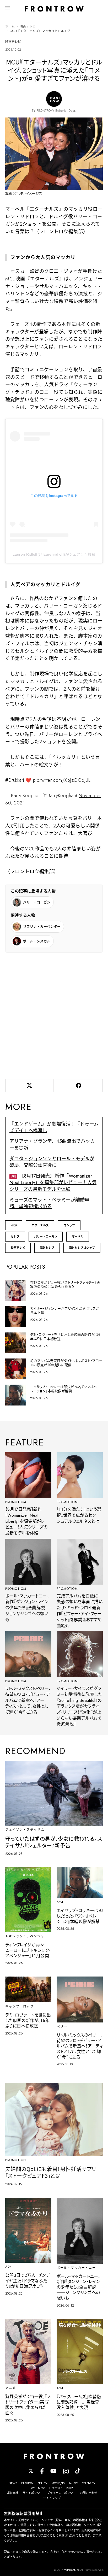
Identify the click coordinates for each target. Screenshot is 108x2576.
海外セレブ (47, 1248)
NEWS (13, 2483)
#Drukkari (15, 780)
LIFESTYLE (56, 2488)
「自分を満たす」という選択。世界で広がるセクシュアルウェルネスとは (79, 1515)
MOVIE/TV (58, 2483)
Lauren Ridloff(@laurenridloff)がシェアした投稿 (54, 554)
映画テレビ (28, 26)
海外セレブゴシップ (82, 1248)
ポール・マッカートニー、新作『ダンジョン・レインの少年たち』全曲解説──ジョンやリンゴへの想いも (28, 1608)
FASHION (27, 2483)
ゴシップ (69, 1225)
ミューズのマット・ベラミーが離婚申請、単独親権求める (49, 1203)
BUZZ (70, 2488)
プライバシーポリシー (61, 2493)
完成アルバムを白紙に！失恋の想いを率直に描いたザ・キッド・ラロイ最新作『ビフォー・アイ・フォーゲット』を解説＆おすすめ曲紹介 (80, 1611)
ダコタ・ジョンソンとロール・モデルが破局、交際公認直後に (52, 1162)
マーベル (78, 1237)
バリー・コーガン (63, 606)
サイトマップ (52, 2498)
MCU (14, 1225)
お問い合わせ (89, 2493)
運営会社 (13, 2493)
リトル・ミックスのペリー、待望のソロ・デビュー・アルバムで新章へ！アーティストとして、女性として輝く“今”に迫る (28, 1700)
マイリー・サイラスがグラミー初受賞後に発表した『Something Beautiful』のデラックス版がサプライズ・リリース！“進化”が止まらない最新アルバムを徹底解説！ (79, 1706)
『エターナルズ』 (45, 279)
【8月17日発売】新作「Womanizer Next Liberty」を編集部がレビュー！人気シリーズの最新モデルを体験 (53, 1183)
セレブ (15, 1237)
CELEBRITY (89, 2483)
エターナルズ (40, 1225)
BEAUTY (42, 2483)
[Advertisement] (54, 1015)
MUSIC (73, 2483)
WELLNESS (38, 2488)
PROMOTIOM (16, 1502)
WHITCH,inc (72, 2570)
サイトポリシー (33, 2493)
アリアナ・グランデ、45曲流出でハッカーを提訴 (52, 1145)
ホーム (10, 26)
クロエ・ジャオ (61, 271)
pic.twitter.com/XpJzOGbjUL (62, 780)
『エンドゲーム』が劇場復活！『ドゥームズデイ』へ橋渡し (54, 1127)
